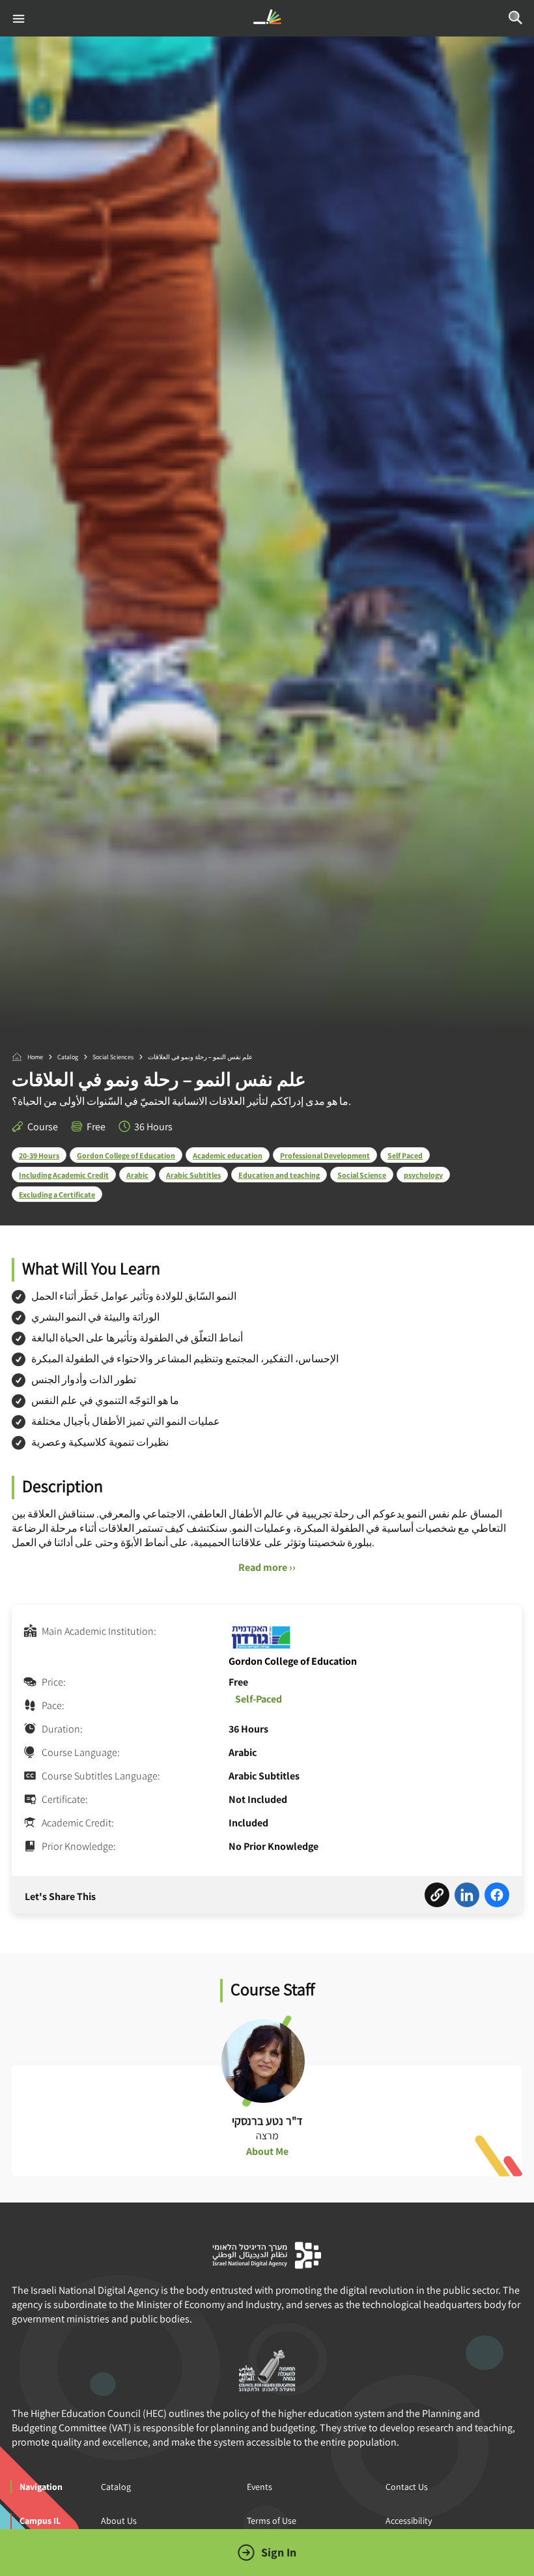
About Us (119, 2521)
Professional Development (325, 1155)
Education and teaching (279, 1175)
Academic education (228, 1155)
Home (35, 1057)
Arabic (137, 1175)
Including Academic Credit (64, 1175)
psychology (423, 1175)
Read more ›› (267, 1567)
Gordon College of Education (126, 1155)
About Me (267, 2151)
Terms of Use (272, 2521)
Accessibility (409, 2521)
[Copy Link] (437, 1897)
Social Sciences (113, 1057)
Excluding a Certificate (57, 1194)
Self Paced (405, 1155)
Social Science (362, 1175)
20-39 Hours (39, 1155)
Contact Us (407, 2487)
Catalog (68, 1057)
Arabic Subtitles (193, 1175)
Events (260, 2487)
